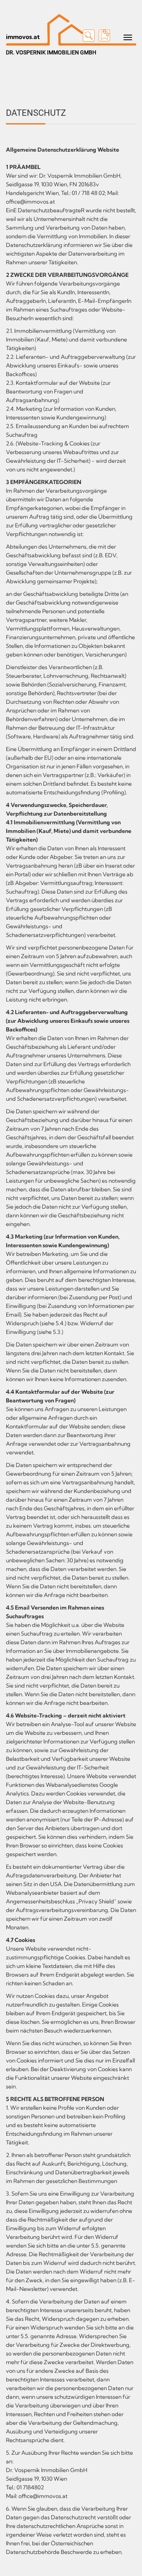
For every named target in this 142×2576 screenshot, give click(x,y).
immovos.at (23, 37)
